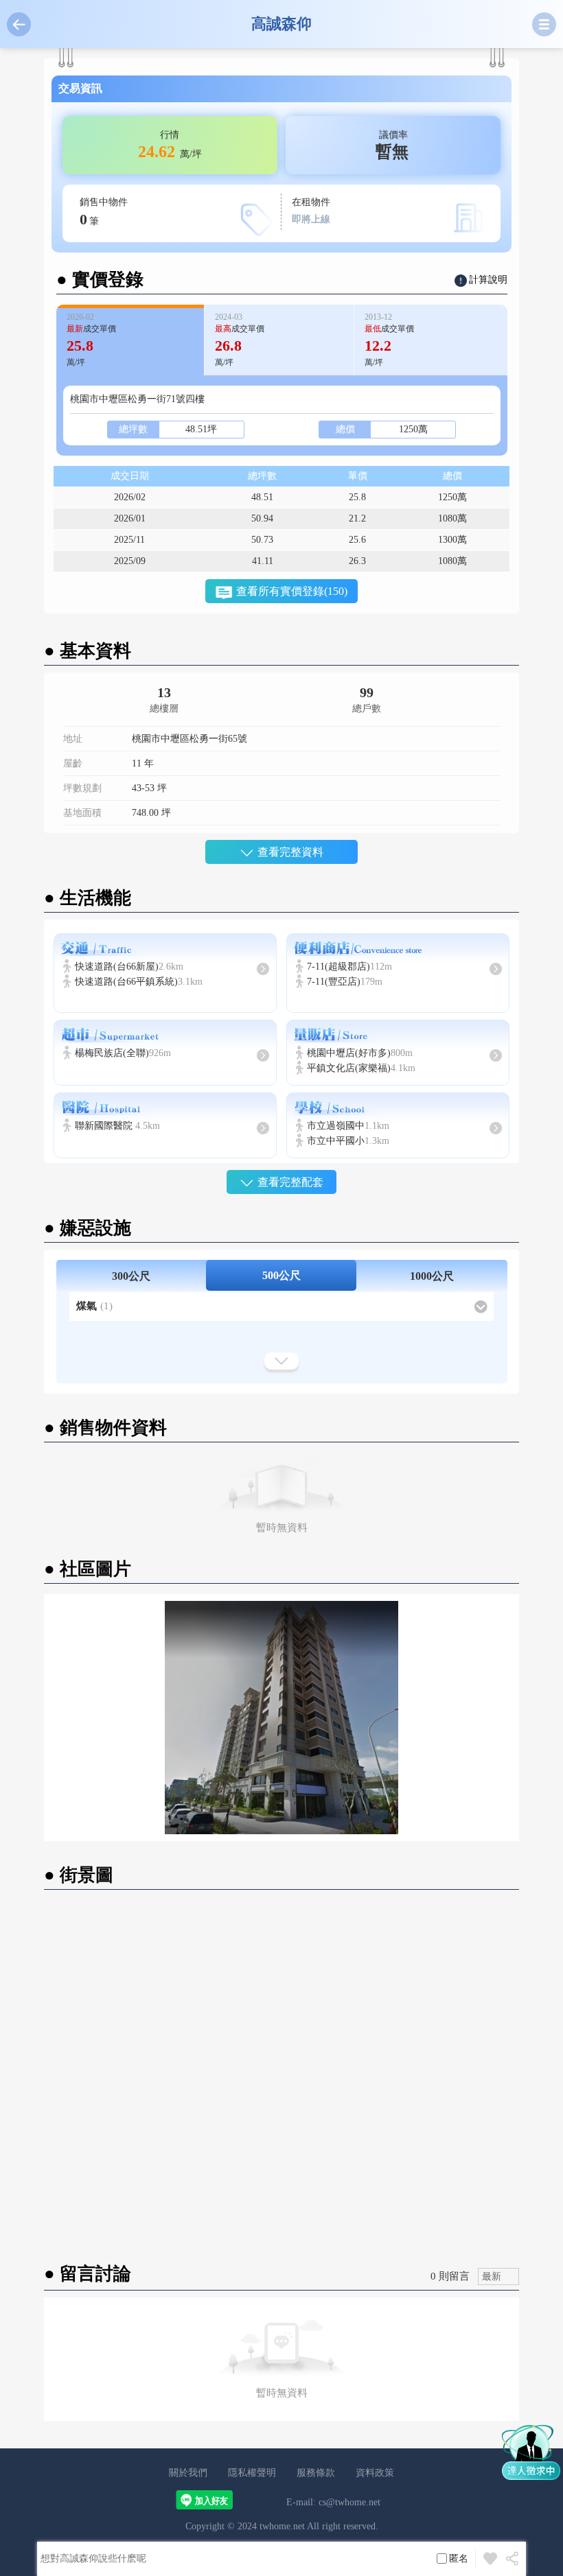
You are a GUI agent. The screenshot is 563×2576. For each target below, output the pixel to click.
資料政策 (375, 2473)
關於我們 (188, 2473)
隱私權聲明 (252, 2473)
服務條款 (316, 2473)
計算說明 (488, 280)
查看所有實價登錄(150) (292, 591)
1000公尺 (432, 1276)
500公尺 (281, 1275)
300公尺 (131, 1276)
